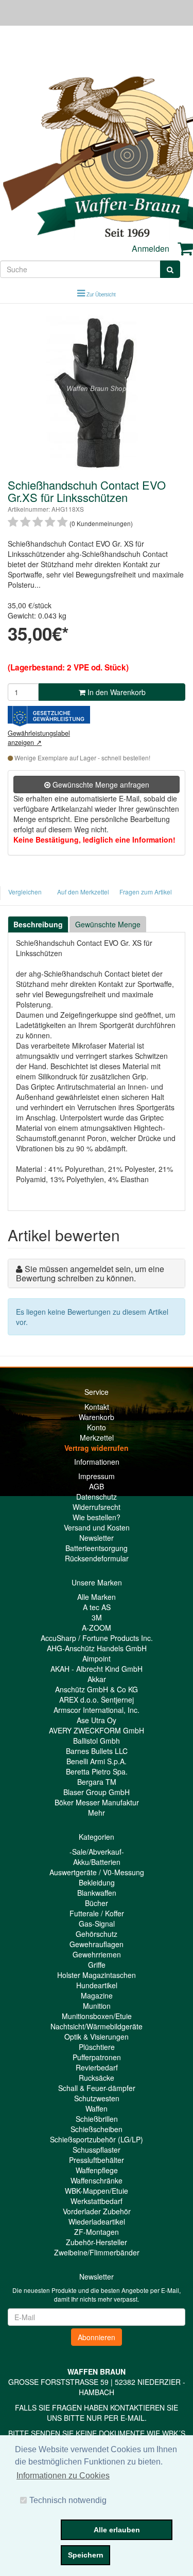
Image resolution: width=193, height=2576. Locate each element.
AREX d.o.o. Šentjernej (97, 1700)
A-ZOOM (97, 1628)
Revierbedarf (97, 2067)
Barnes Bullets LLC (97, 1751)
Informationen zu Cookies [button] (63, 2476)
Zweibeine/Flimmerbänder (97, 2252)
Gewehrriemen (97, 1954)
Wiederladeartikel (97, 2222)
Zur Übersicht (101, 294)
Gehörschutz (97, 1934)
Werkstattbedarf (97, 2201)
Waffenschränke (97, 2180)
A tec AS (97, 1607)
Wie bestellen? (97, 1517)
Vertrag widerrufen (97, 1448)
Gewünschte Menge (108, 924)
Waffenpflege (97, 2170)
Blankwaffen (97, 1893)
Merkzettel (97, 1438)
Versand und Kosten (97, 1527)
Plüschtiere (97, 2047)
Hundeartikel (97, 1985)
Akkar (97, 1679)
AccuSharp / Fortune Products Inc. (97, 1638)
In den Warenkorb (116, 692)
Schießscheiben (97, 2129)
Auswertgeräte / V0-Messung (97, 1872)
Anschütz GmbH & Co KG (97, 1689)
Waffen (97, 2108)
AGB (97, 1486)
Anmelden (151, 248)
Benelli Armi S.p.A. (97, 1761)
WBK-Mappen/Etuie (97, 2191)
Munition (97, 2006)
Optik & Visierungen (97, 2037)
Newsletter (97, 1538)
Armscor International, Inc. (97, 1710)
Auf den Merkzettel (83, 892)
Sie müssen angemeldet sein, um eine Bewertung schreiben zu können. (90, 1273)
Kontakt (97, 1407)
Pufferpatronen (97, 2057)
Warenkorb (97, 1417)
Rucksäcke (97, 2078)
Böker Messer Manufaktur (97, 1802)
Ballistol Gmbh (97, 1741)
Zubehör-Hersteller (97, 2242)
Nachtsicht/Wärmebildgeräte (97, 2026)
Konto (97, 1427)
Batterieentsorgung (97, 1548)
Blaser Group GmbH (97, 1792)
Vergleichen (25, 892)
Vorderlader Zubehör (97, 2211)
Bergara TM (97, 1782)
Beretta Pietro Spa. (97, 1771)
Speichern (86, 2555)
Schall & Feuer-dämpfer (97, 2088)
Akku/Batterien (97, 1862)
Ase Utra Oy (97, 1720)
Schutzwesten (97, 2098)
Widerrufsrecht (97, 1507)
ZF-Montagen (97, 2232)
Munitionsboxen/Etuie (97, 2016)
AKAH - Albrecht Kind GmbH (97, 1669)
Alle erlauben (117, 2530)
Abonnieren (97, 2337)
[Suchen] (170, 269)
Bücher (97, 1903)
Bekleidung (97, 1882)
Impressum (97, 1476)
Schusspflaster (97, 2150)
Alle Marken (97, 1597)
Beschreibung (38, 924)
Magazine (97, 1995)
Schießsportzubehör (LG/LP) (97, 2139)
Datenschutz (97, 1497)
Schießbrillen (97, 2119)
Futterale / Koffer (97, 1913)
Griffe (97, 1965)
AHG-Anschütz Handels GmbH (97, 1648)
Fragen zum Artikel (146, 892)
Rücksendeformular (97, 1558)
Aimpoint (97, 1658)
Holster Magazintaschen (97, 1975)
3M (97, 1617)
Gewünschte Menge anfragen (100, 785)
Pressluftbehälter (97, 2160)
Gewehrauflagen (97, 1944)
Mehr (97, 1813)
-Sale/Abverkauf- (97, 1852)
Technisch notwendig (68, 2500)
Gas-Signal (97, 1924)
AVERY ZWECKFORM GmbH (97, 1730)
